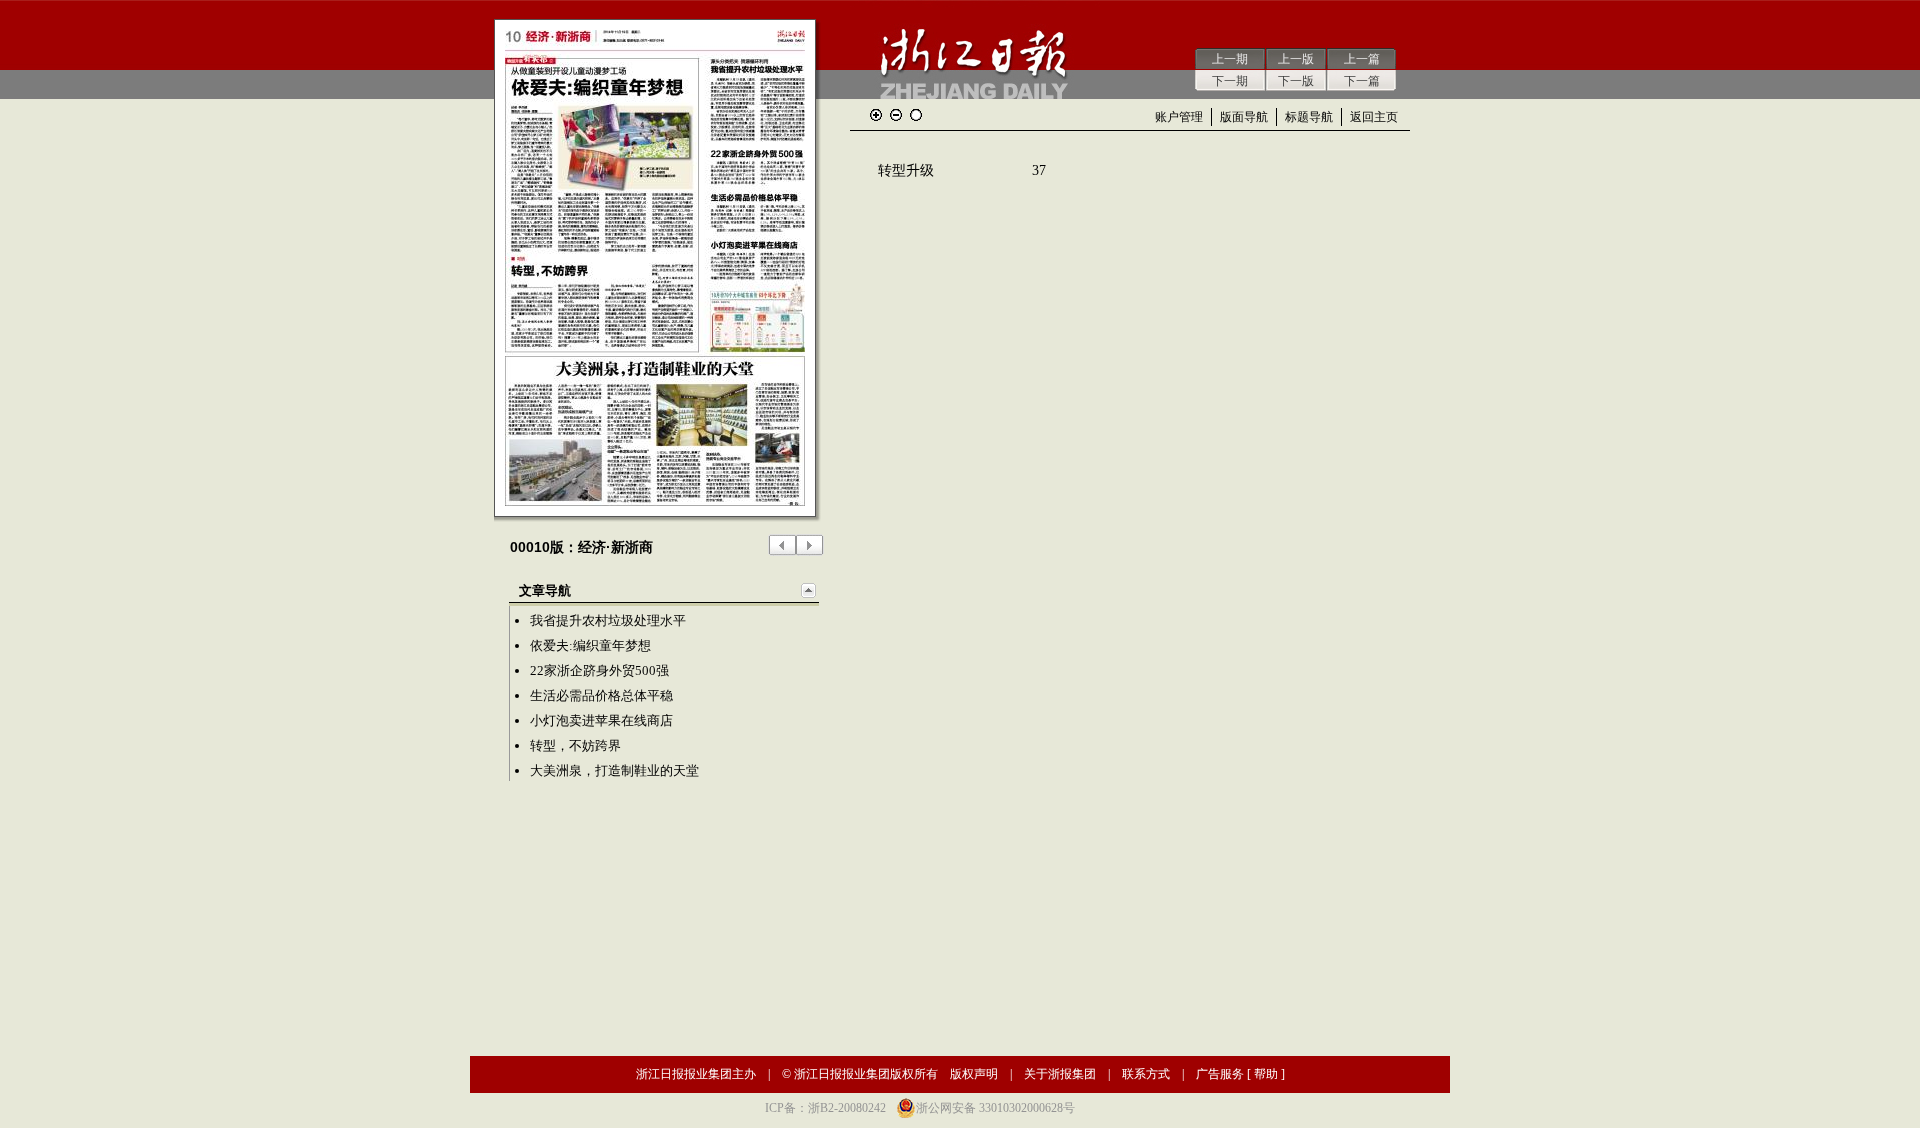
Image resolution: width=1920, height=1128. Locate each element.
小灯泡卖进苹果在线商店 (601, 720)
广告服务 (1220, 1074)
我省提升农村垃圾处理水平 (608, 620)
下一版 (1296, 81)
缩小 (896, 115)
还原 (916, 115)
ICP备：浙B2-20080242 (825, 1108)
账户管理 (1179, 117)
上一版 (1296, 59)
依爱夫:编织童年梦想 (590, 645)
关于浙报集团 (1060, 1074)
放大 (876, 115)
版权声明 (974, 1074)
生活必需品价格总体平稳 (601, 695)
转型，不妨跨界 (575, 745)
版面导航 (1244, 117)
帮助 (1266, 1074)
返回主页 (1374, 117)
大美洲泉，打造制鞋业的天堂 (614, 770)
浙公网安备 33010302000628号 (995, 1108)
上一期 (1230, 59)
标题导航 (1309, 117)
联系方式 (1146, 1074)
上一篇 (1362, 59)
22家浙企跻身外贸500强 (599, 670)
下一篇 (1362, 81)
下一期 (1230, 81)
